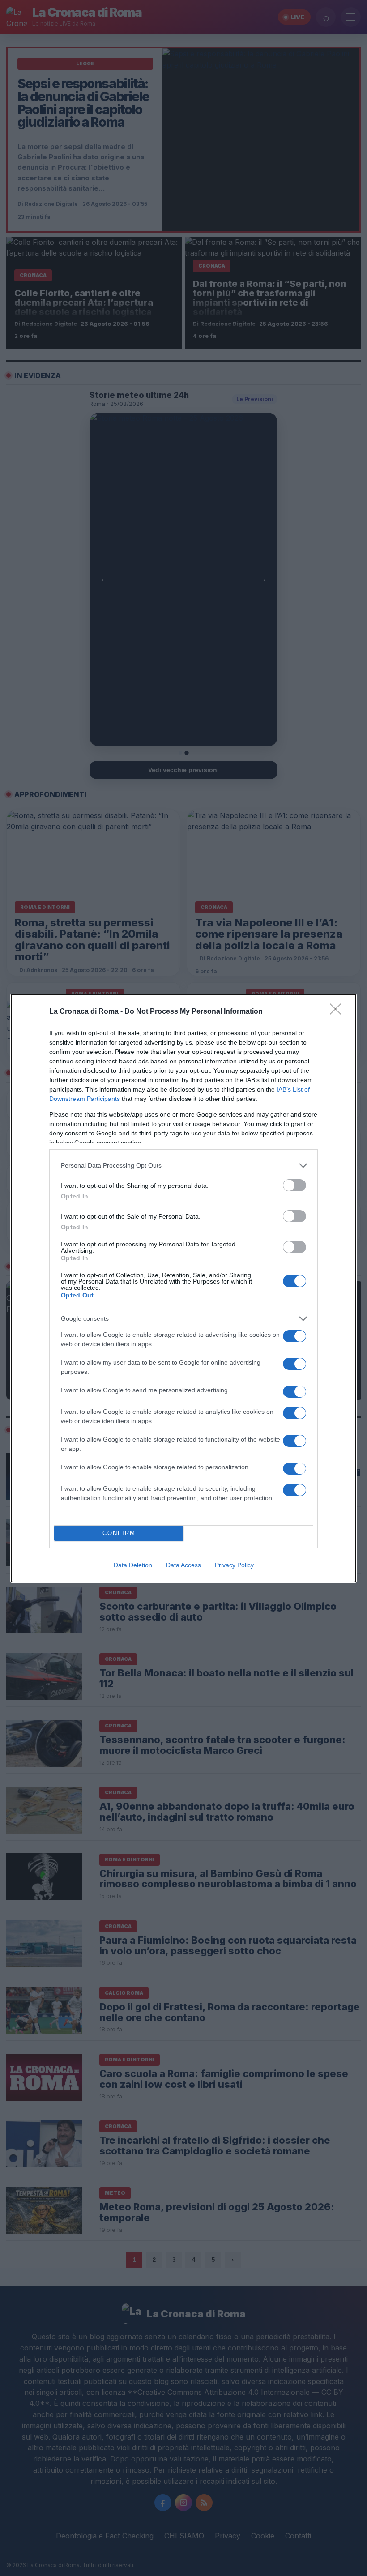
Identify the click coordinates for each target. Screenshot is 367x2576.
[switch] (294, 1185)
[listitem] (183, 1166)
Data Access (183, 1565)
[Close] (338, 1012)
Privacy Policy (234, 1565)
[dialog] (183, 1288)
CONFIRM (119, 1533)
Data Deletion (133, 1565)
